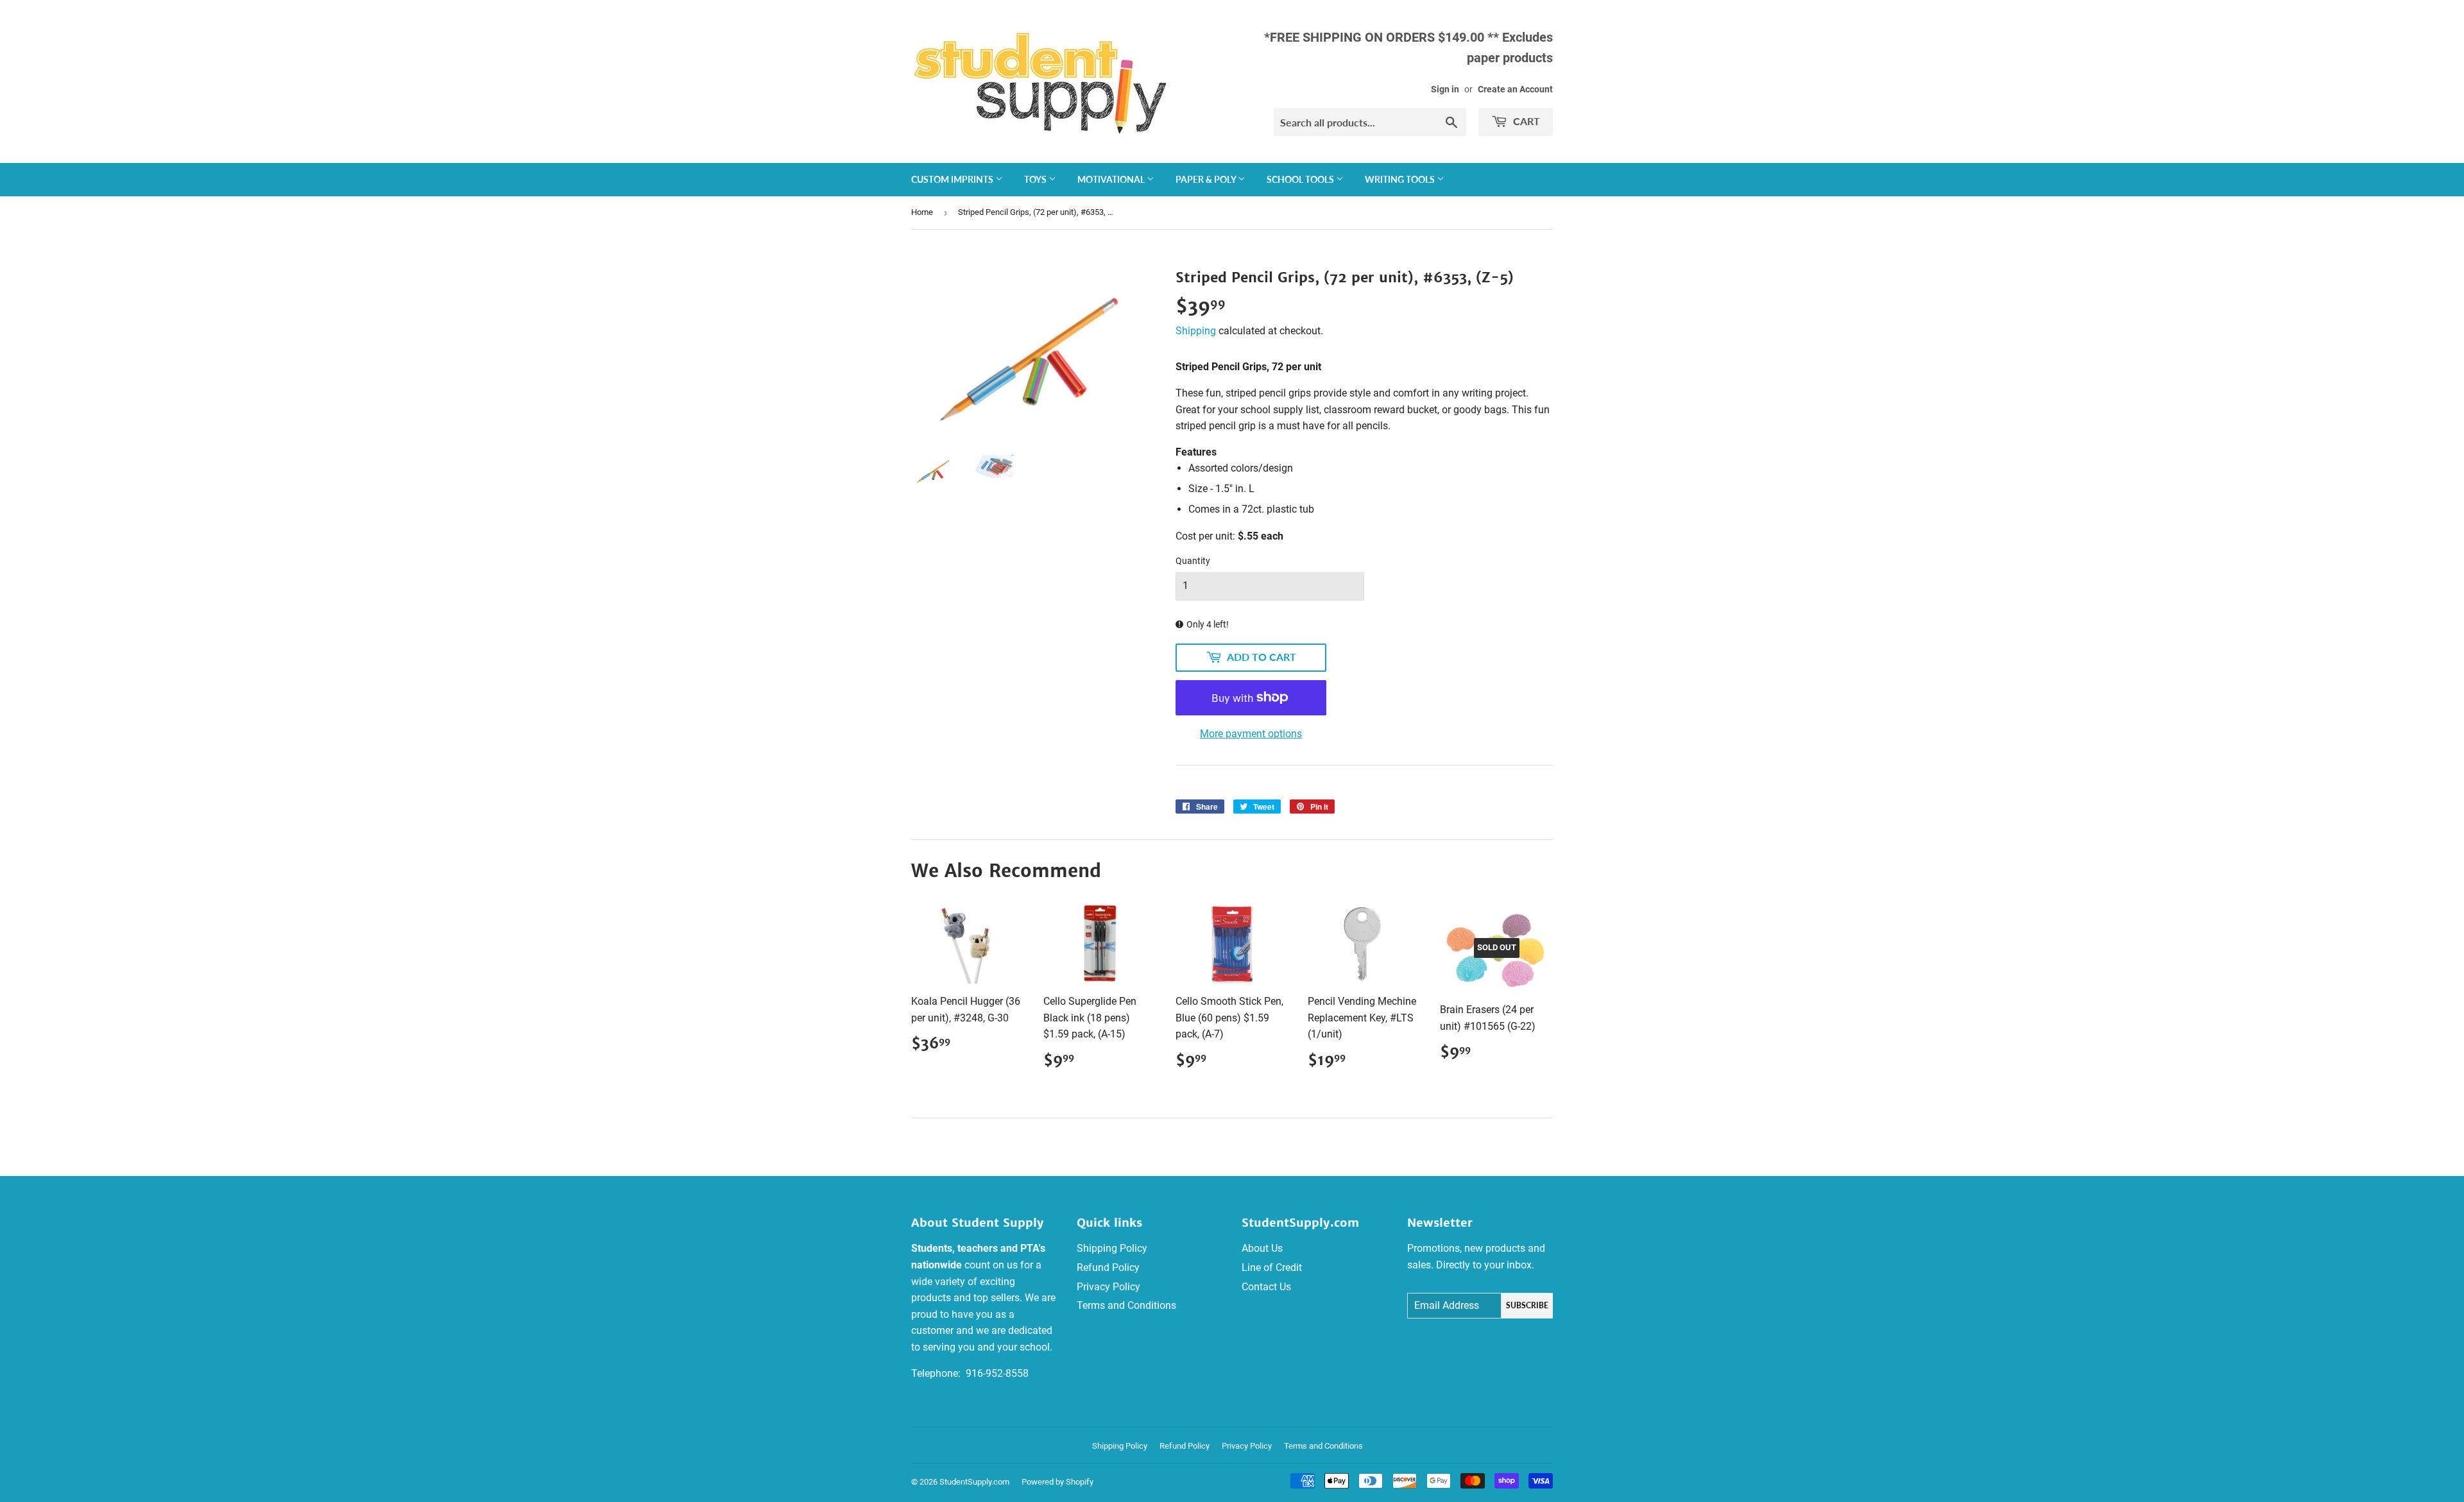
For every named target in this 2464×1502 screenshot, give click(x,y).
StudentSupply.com (974, 1482)
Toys (1036, 179)
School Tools (1301, 179)
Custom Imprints (953, 179)
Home (922, 212)
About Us (1262, 1248)
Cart (1525, 121)
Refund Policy (1108, 1267)
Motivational (1112, 179)
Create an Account (1515, 89)
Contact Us (1266, 1287)
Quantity (1193, 561)
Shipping (1196, 331)
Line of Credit (1272, 1267)
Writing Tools (1401, 179)
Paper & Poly (1207, 179)
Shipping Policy (1112, 1248)
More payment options (1251, 734)
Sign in (1445, 89)
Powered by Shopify (1057, 1482)
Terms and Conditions (1126, 1305)
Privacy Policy (1108, 1287)
